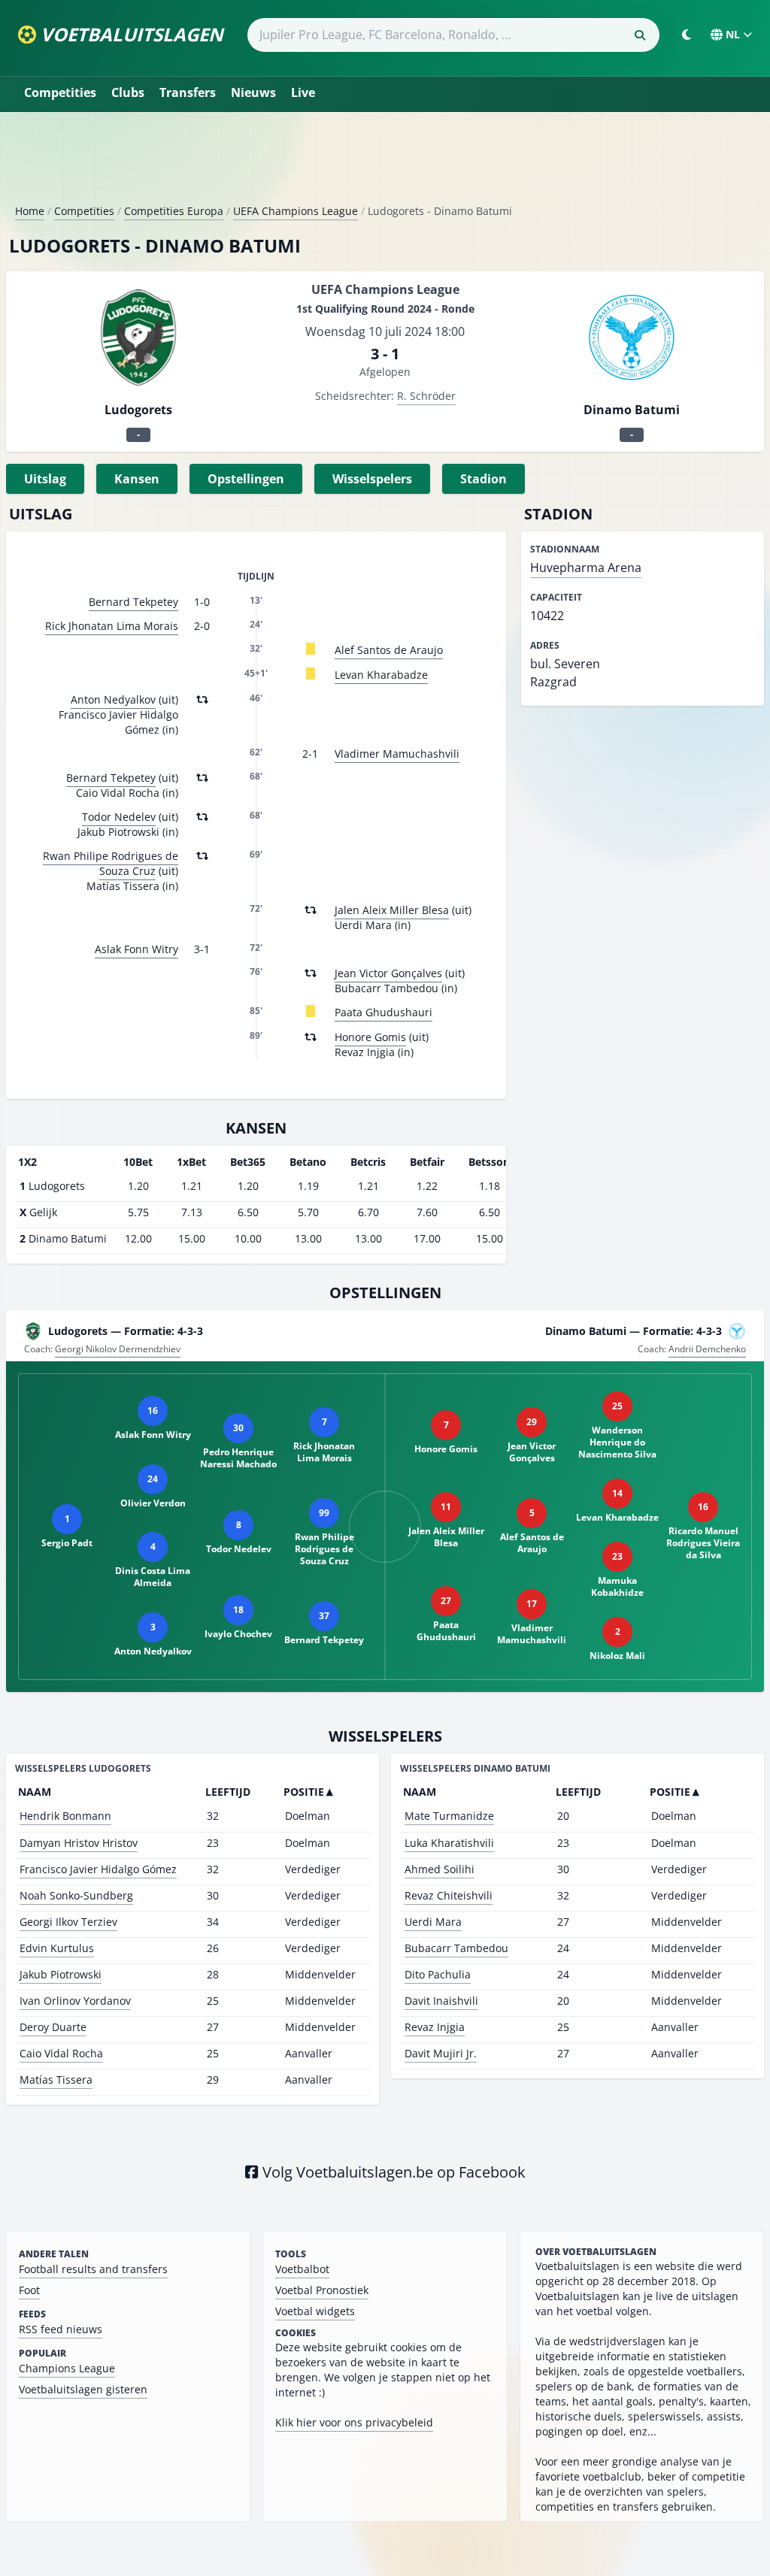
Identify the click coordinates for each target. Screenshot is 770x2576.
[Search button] (640, 35)
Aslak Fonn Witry (136, 949)
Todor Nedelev (119, 817)
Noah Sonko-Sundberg (76, 1895)
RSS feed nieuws (61, 2329)
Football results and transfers (93, 2269)
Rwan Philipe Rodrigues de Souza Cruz (111, 863)
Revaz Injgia (435, 2027)
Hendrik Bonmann (65, 1816)
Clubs (128, 92)
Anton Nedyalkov (113, 699)
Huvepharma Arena (586, 568)
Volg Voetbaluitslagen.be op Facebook (392, 2172)
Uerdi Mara (433, 1922)
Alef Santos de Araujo (389, 650)
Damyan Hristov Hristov (79, 1843)
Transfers (188, 92)
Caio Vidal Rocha (61, 2053)
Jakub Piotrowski (61, 1974)
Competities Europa (174, 211)
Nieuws (253, 92)
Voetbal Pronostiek (322, 2290)
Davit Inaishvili (441, 2001)
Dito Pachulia (438, 1974)
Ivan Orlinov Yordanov (75, 2001)
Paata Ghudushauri (383, 1012)
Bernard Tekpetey (133, 602)
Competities (60, 92)
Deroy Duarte (53, 2027)
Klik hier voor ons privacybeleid (354, 2422)
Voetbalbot (302, 2269)
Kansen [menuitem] (137, 479)
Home (30, 211)
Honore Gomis (370, 1037)
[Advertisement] (385, 164)
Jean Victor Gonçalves (388, 973)
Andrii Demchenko (707, 1349)
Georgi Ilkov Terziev (68, 1922)
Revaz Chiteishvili (449, 1895)
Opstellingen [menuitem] (246, 479)
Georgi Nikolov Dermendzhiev (118, 1349)
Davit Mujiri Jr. (441, 2053)
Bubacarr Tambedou (456, 1948)
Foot (29, 2290)
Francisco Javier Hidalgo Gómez (98, 1869)
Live (303, 92)
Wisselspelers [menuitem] (372, 479)
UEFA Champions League (296, 211)
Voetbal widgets (315, 2311)
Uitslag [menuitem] (45, 479)
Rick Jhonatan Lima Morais (112, 626)
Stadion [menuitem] (484, 479)
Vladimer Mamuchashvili (397, 754)
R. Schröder (426, 396)
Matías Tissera (56, 2080)
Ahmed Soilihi (440, 1869)
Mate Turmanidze (449, 1816)
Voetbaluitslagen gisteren (83, 2389)
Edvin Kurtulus (57, 1948)
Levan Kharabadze (381, 675)
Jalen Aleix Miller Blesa (392, 910)
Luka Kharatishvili (449, 1843)
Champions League (67, 2368)
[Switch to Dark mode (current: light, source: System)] (687, 35)
